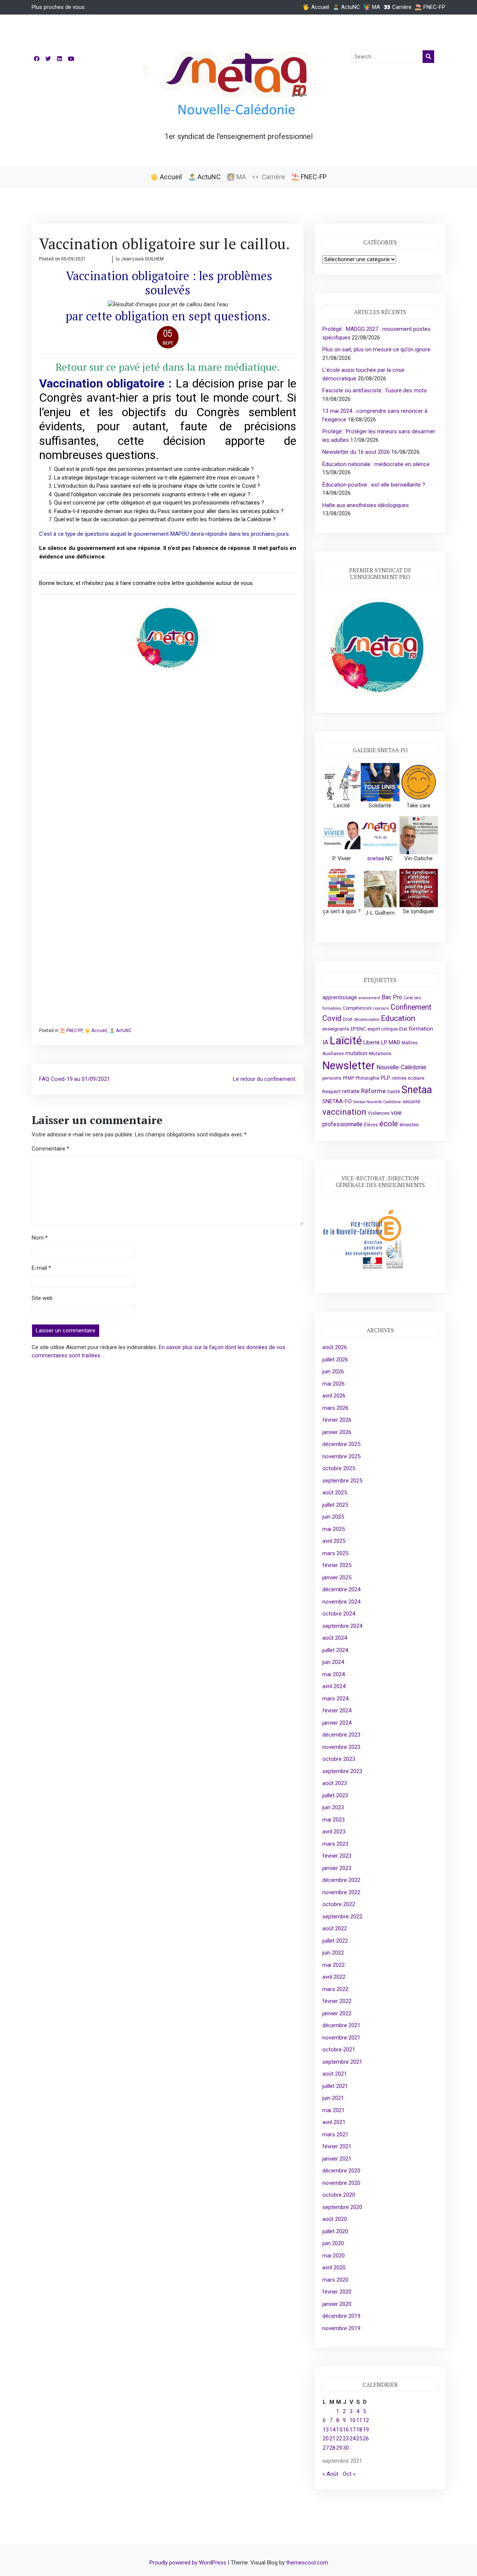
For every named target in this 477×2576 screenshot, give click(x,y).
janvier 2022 (337, 2013)
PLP (386, 1078)
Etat (403, 1029)
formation (421, 1029)
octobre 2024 (339, 1614)
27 (326, 2448)
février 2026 (337, 1420)
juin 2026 (333, 1371)
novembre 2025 (341, 1456)
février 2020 (337, 2292)
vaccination (344, 1112)
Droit (348, 1019)
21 (332, 2439)
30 (346, 2448)
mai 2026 (334, 1384)
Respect (331, 1091)
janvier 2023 (337, 1868)
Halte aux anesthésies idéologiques (366, 505)
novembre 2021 (341, 2038)
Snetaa (417, 1090)
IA (325, 1042)
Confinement (411, 1007)
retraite (351, 1091)
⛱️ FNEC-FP (430, 7)
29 (339, 2448)
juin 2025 (333, 1517)
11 (359, 2420)
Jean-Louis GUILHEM (142, 259)
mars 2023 (335, 1844)
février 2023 (337, 1856)
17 (353, 2430)
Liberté (372, 1042)
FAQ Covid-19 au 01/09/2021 (75, 1079)
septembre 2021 (342, 2062)
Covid (332, 1018)
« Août (330, 2474)
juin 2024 (333, 1662)
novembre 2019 (341, 2328)
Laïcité (346, 1041)
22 (339, 2439)
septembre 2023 (342, 1771)
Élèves (371, 1125)
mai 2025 (334, 1529)
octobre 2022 (339, 1904)
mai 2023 (334, 1820)
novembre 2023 (341, 1747)
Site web (42, 1298)
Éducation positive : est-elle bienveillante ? (374, 485)
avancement (369, 998)
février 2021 (337, 2146)
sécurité (411, 1102)
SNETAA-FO (337, 1101)
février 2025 (337, 1565)
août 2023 (335, 1783)
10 (353, 2420)
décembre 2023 (341, 1735)
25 (359, 2439)
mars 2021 (335, 2134)
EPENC (358, 1029)
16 (346, 2430)
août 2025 (335, 1493)
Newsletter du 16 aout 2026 (356, 452)
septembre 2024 (342, 1626)
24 (353, 2439)
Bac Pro (392, 997)
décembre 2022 (341, 1880)
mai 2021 (334, 2110)
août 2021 (335, 2074)
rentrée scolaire (408, 1078)
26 (366, 2439)
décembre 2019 (341, 2316)
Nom (40, 1238)
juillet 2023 (335, 1795)
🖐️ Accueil (316, 7)
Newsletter (349, 1066)
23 (346, 2439)
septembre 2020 (342, 2207)
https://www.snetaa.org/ (168, 1017)
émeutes (409, 1125)
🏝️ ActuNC (346, 7)
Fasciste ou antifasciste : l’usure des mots (375, 390)
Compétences (357, 1008)
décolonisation (367, 1020)
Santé (394, 1091)
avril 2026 (334, 1396)
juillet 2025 (335, 1505)
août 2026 (335, 1347)
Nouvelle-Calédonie (401, 1067)
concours (381, 1008)
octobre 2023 (339, 1759)
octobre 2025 (339, 1468)
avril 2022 (334, 1977)
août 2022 (335, 1928)
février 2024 (337, 1711)
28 (332, 2448)
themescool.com (307, 2563)
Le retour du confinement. (265, 1079)
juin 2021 (333, 2098)
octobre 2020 (339, 2195)
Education (398, 1018)
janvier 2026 (337, 1432)
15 (339, 2430)
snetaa (375, 858)
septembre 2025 (342, 1481)
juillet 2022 (335, 1941)
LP (384, 1042)
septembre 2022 (342, 1917)
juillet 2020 (335, 2231)
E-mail (41, 1268)
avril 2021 (334, 2122)
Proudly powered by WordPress (189, 2563)
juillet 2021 (335, 2086)
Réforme (373, 1091)
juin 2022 (333, 1953)
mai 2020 (334, 2256)
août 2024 (335, 1638)
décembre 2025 (341, 1444)
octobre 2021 (339, 2050)
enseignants (336, 1029)
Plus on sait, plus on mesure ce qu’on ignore (376, 349)
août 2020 (335, 2219)
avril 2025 (334, 1541)
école (389, 1124)
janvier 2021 (337, 2159)
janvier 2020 (337, 2304)
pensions (332, 1078)
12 (366, 2420)
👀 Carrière (397, 7)
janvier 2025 (337, 1577)
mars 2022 (335, 1989)
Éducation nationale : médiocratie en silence (376, 464)
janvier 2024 (337, 1723)
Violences (379, 1113)
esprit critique (383, 1029)
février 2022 (337, 2001)
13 (326, 2430)
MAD (394, 1042)
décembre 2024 (341, 1589)
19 (366, 2430)
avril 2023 (334, 1832)
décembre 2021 (341, 2025)
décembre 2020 (341, 2171)
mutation (356, 1053)
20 (326, 2439)
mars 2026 (335, 1408)
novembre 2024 (341, 1602)
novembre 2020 (341, 2183)
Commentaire (50, 1149)
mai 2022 (334, 1965)
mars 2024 (335, 1699)
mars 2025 (335, 1553)
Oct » (349, 2474)
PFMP (348, 1078)
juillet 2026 (335, 1360)
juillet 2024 (335, 1650)
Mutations (380, 1053)
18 (359, 2430)
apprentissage (340, 997)
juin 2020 (333, 2243)
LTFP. (254, 787)
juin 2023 (333, 1807)
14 (332, 2430)
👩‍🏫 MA (372, 7)
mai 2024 (334, 1674)
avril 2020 (334, 2268)
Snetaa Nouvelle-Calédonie (377, 1102)
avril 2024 (334, 1686)
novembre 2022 (341, 1892)
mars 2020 (335, 2280)
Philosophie (367, 1078)
